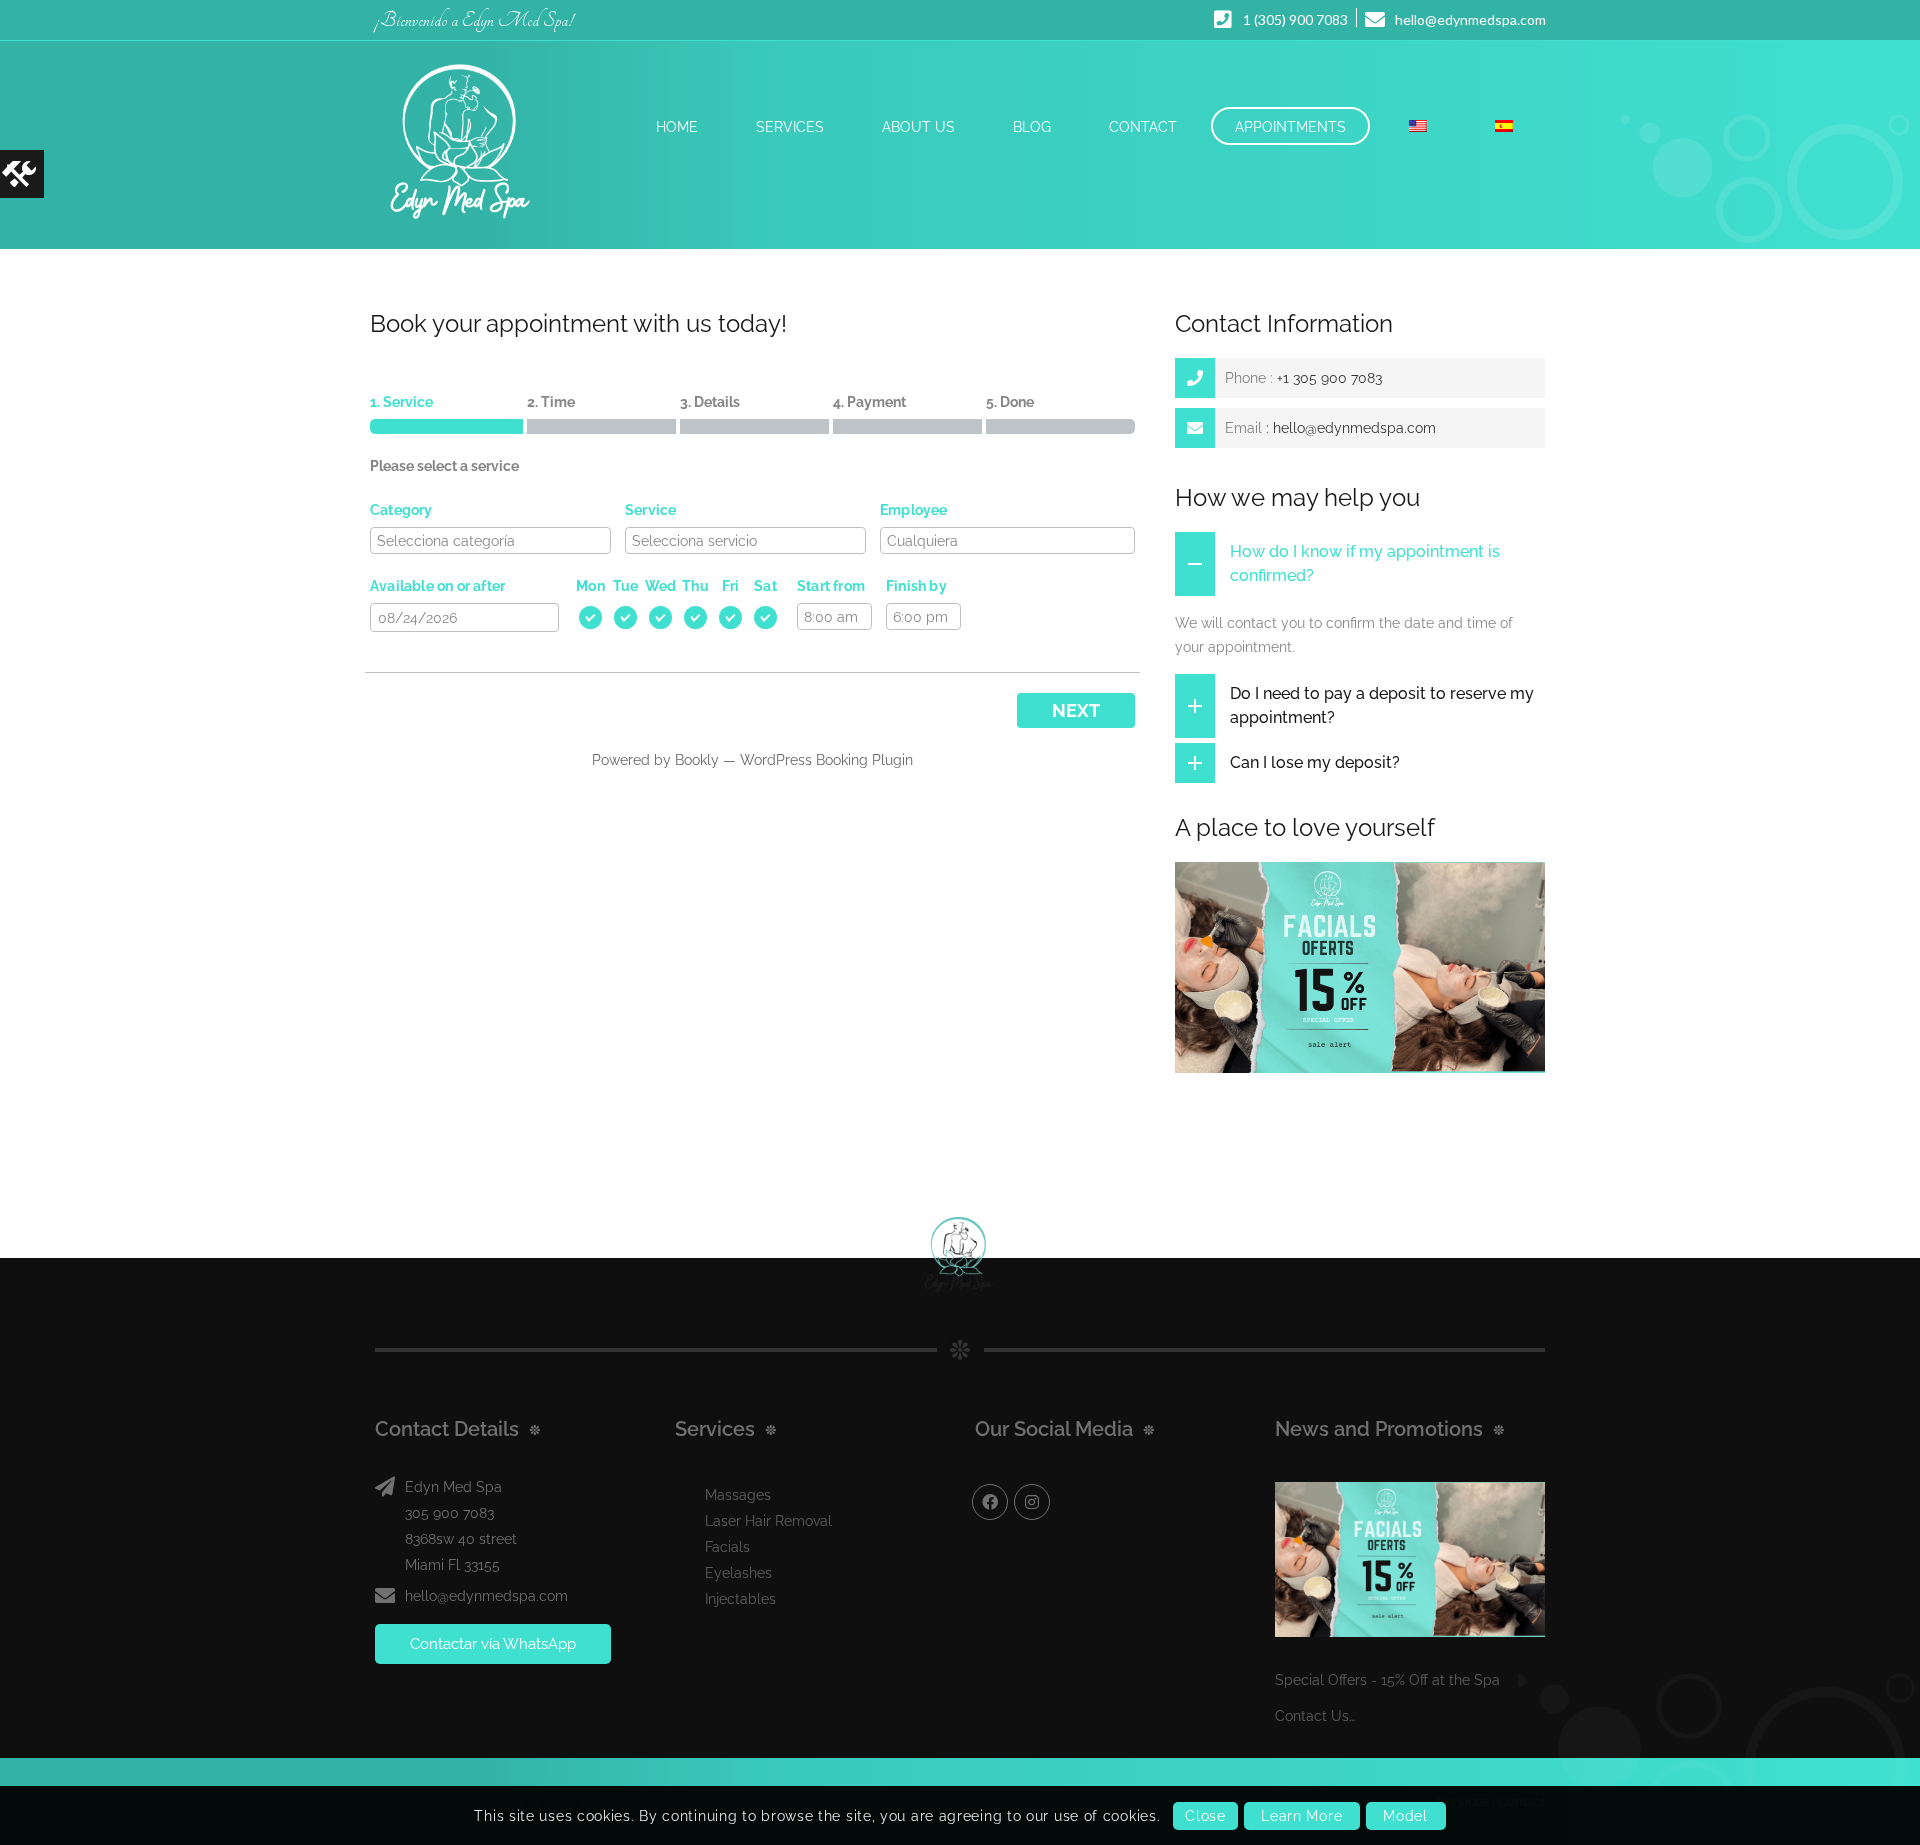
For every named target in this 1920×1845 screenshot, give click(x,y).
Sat (765, 586)
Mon (590, 586)
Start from (831, 586)
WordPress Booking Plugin (826, 760)
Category (401, 510)
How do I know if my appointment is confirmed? (1365, 563)
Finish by (916, 586)
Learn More (1301, 1816)
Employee (914, 510)
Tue (626, 586)
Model (1405, 1816)
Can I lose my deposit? (1315, 762)
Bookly (697, 760)
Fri (731, 586)
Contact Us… (1315, 1716)
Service (650, 510)
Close (1205, 1816)
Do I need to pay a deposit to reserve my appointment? (1382, 705)
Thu (695, 586)
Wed (661, 586)
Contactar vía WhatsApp (493, 1644)
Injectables (740, 1599)
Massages (738, 1495)
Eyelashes (738, 1573)
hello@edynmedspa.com (1354, 428)
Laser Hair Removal (768, 1521)
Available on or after (437, 586)
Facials (727, 1547)
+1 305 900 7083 (1329, 378)
